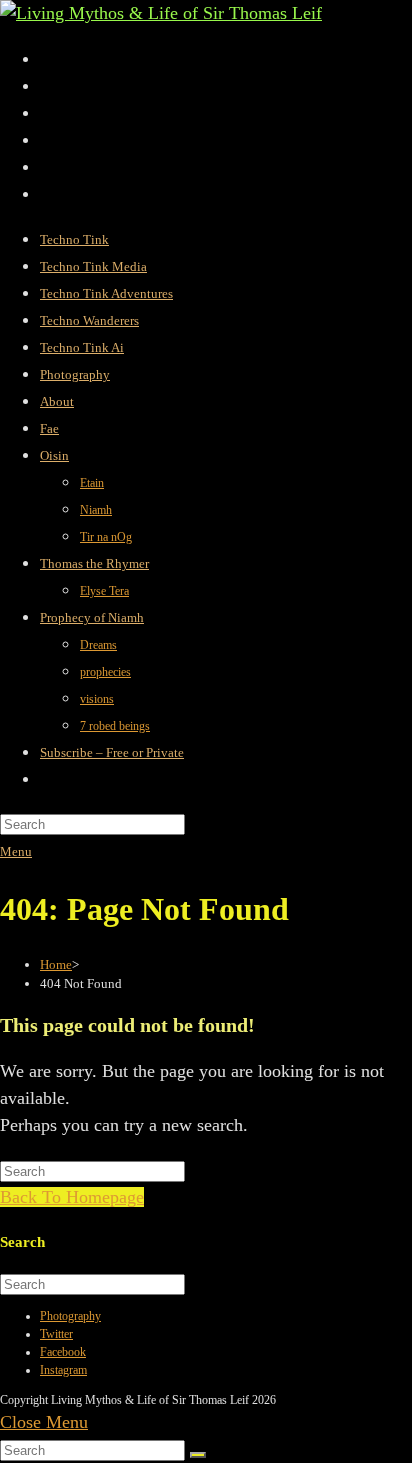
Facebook (63, 1352)
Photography (70, 1316)
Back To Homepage (72, 1197)
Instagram (63, 1370)
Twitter (56, 1334)
